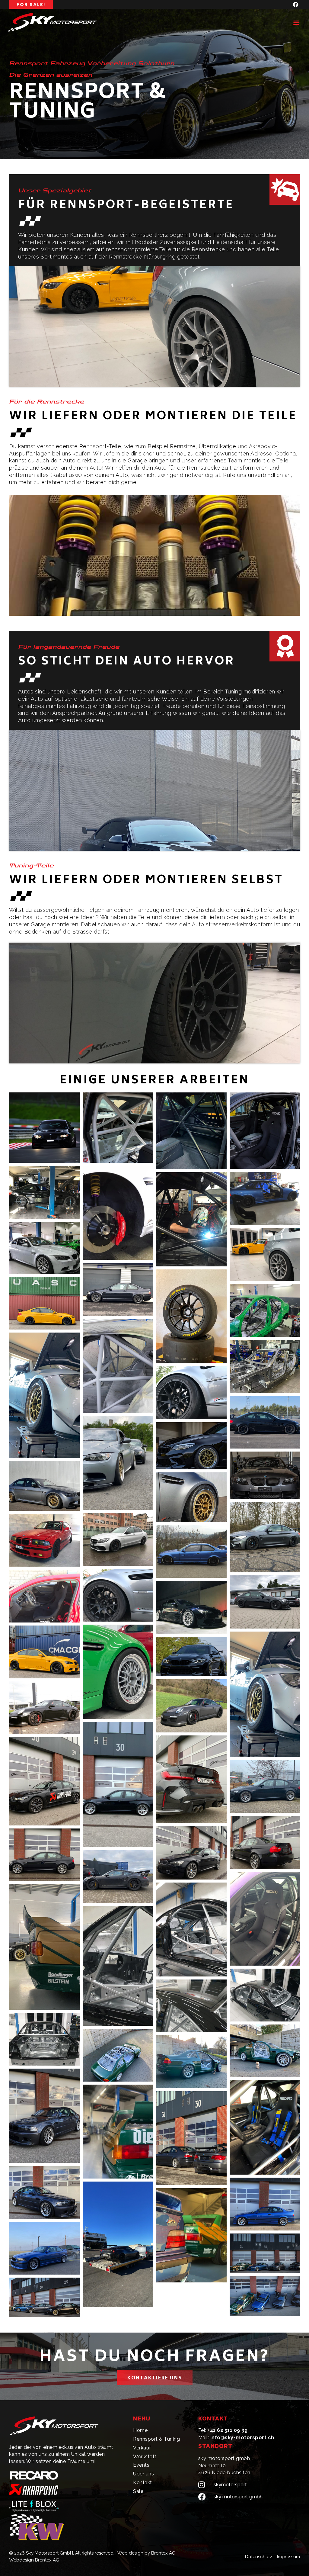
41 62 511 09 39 (229, 2430)
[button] (296, 22)
